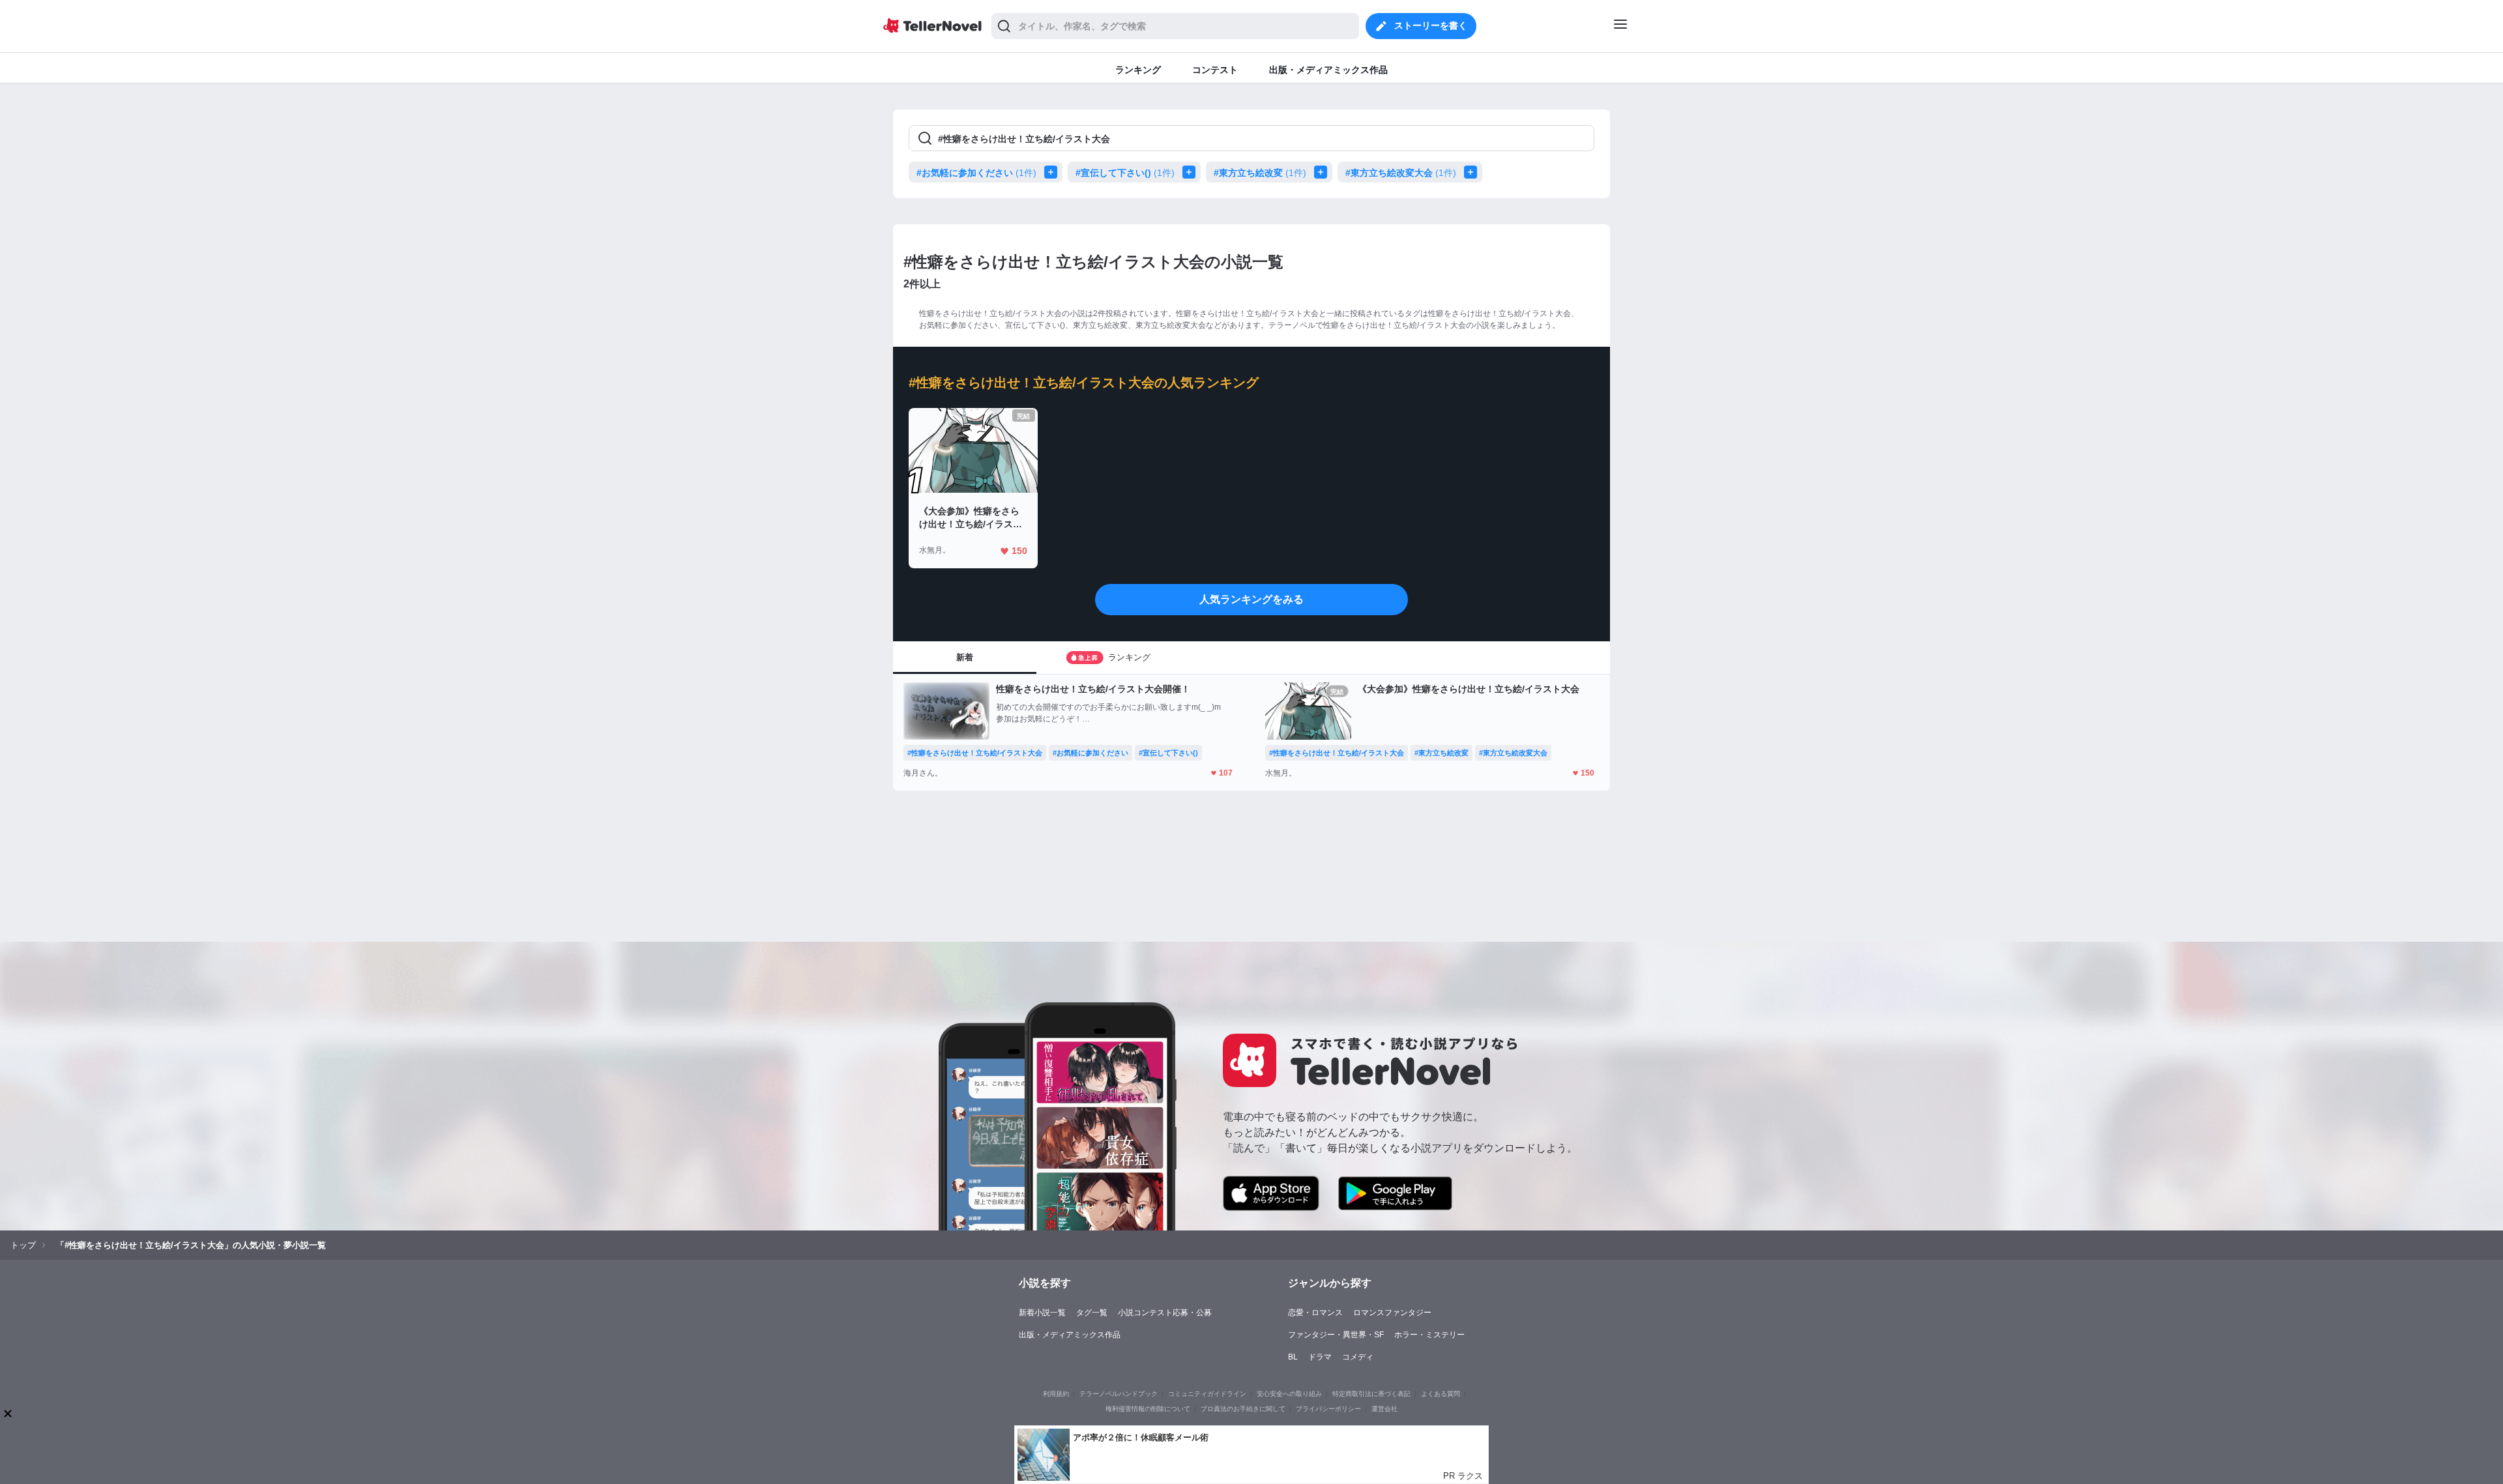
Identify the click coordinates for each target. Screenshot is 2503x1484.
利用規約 (1056, 1394)
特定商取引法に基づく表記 (1371, 1394)
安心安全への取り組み (1289, 1394)
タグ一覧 (1092, 1313)
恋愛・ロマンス (1315, 1313)
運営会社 (1384, 1409)
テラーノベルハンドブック (1119, 1394)
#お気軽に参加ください (976, 173)
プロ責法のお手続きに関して (1243, 1409)
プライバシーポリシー (1328, 1409)
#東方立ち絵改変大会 (1401, 173)
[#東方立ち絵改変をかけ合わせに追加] (1323, 172)
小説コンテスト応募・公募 (1165, 1313)
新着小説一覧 (1042, 1313)
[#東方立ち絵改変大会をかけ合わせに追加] (1473, 172)
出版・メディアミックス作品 (1070, 1335)
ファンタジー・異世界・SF (1336, 1335)
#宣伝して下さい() (1125, 173)
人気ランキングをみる (1251, 599)
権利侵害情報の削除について (1148, 1409)
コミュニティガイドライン (1207, 1394)
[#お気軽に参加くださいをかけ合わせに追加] (1053, 172)
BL (1293, 1357)
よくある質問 (1441, 1394)
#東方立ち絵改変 (1260, 173)
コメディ (1358, 1357)
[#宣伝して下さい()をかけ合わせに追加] (1192, 172)
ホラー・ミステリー (1429, 1335)
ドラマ (1320, 1357)
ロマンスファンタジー (1392, 1313)
